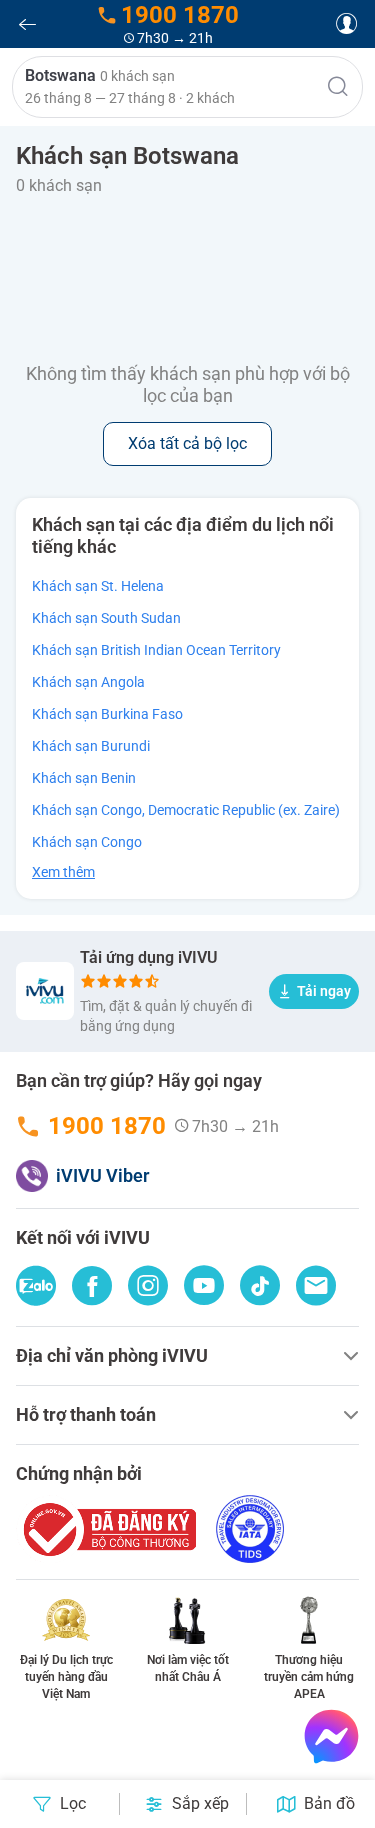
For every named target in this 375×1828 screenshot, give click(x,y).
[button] (187, 87)
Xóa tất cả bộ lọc (187, 443)
